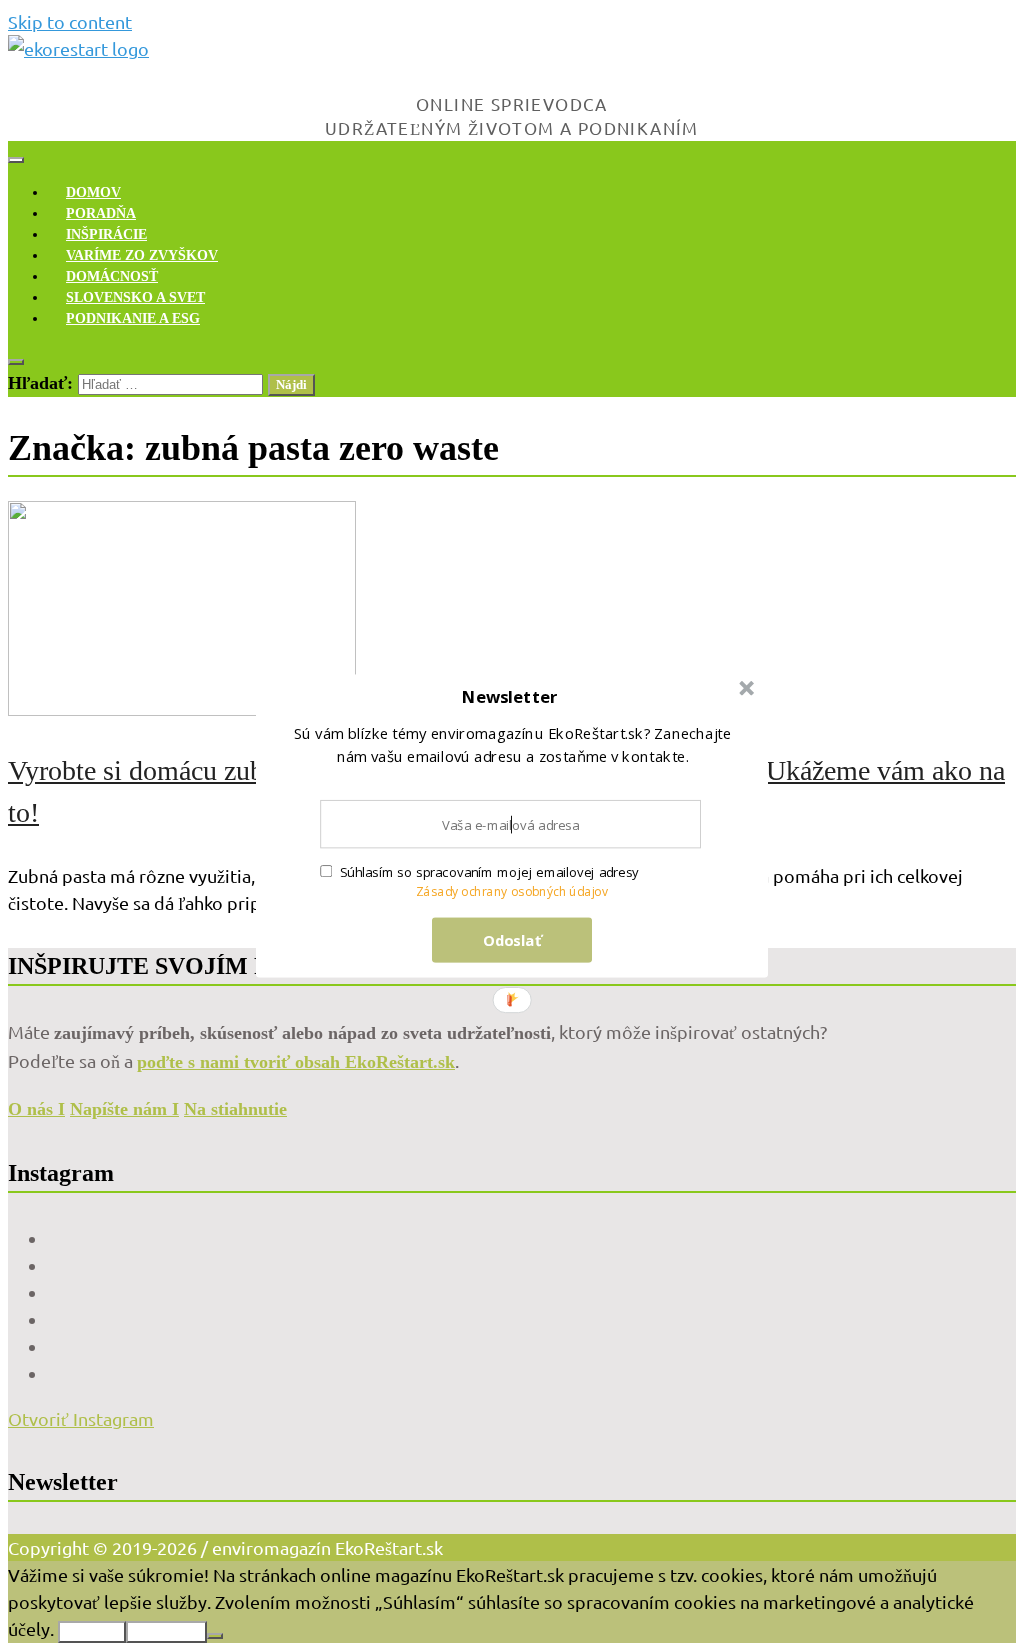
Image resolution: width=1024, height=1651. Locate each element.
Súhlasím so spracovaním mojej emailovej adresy (489, 872)
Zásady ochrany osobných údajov (512, 891)
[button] (510, 696)
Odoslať (512, 939)
